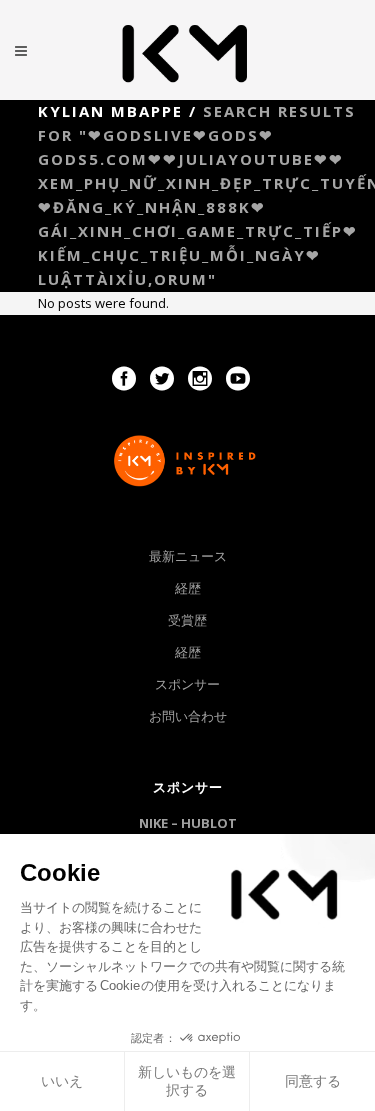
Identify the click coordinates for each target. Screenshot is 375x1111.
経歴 (188, 588)
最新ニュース (188, 556)
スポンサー (187, 684)
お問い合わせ (188, 716)
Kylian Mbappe (110, 111)
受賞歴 (187, 620)
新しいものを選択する (187, 1081)
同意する (313, 1081)
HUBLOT (209, 823)
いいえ (62, 1081)
